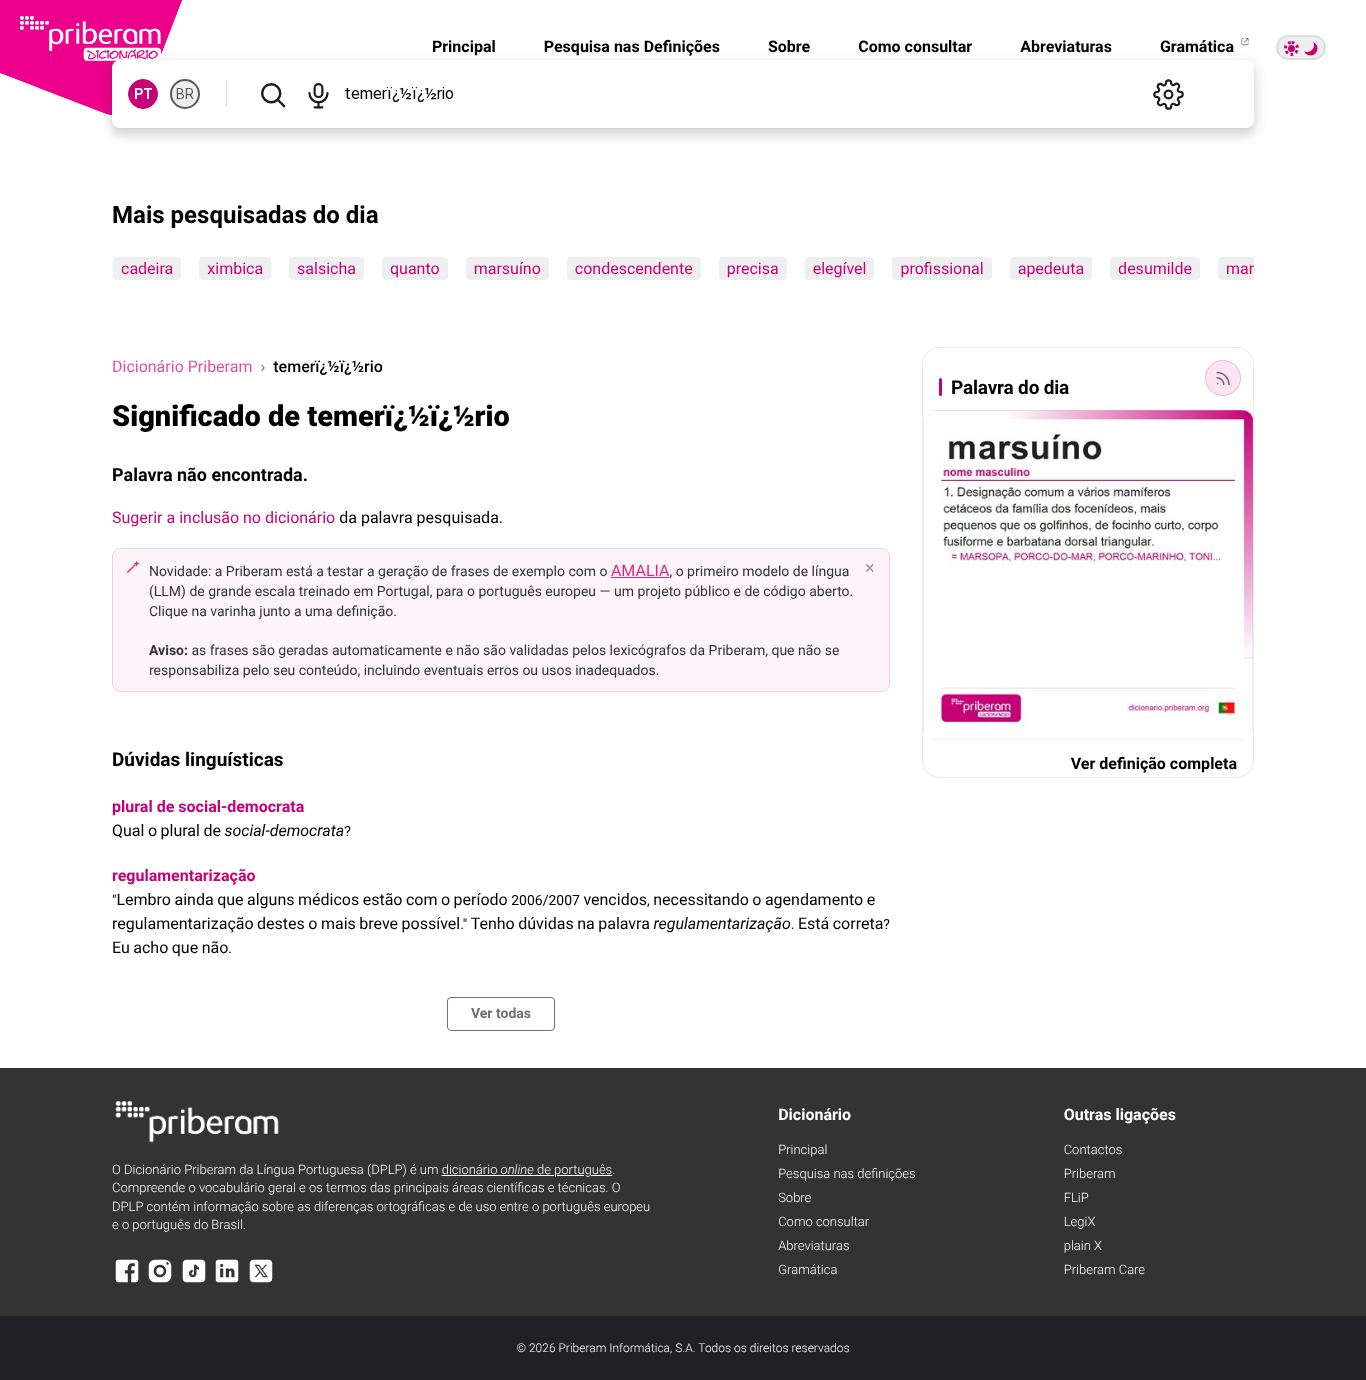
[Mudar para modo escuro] (1301, 47)
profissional (941, 268)
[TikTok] (194, 1280)
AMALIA (640, 570)
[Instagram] (160, 1280)
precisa (753, 268)
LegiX (1080, 1222)
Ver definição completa (1154, 763)
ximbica (235, 268)
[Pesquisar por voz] (317, 94)
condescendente (634, 268)
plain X (1083, 1246)
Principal (464, 46)
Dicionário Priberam (182, 366)
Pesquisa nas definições (846, 1174)
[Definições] (1168, 94)
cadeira (147, 268)
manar (1249, 268)
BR (185, 94)
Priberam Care (1104, 1270)
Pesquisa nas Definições (632, 46)
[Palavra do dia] (1223, 378)
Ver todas (501, 1014)
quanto (415, 268)
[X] (261, 1280)
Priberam (1090, 1174)
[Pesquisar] (272, 94)
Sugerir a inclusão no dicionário (223, 517)
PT (143, 94)
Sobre (789, 46)
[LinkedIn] (227, 1280)
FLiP (1076, 1198)
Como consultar (915, 46)
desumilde (1155, 268)
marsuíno (507, 268)
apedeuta (1051, 268)
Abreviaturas (1066, 46)
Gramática (1199, 46)
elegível (840, 268)
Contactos (1093, 1150)
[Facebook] (127, 1280)
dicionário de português (527, 1170)
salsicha (326, 268)
